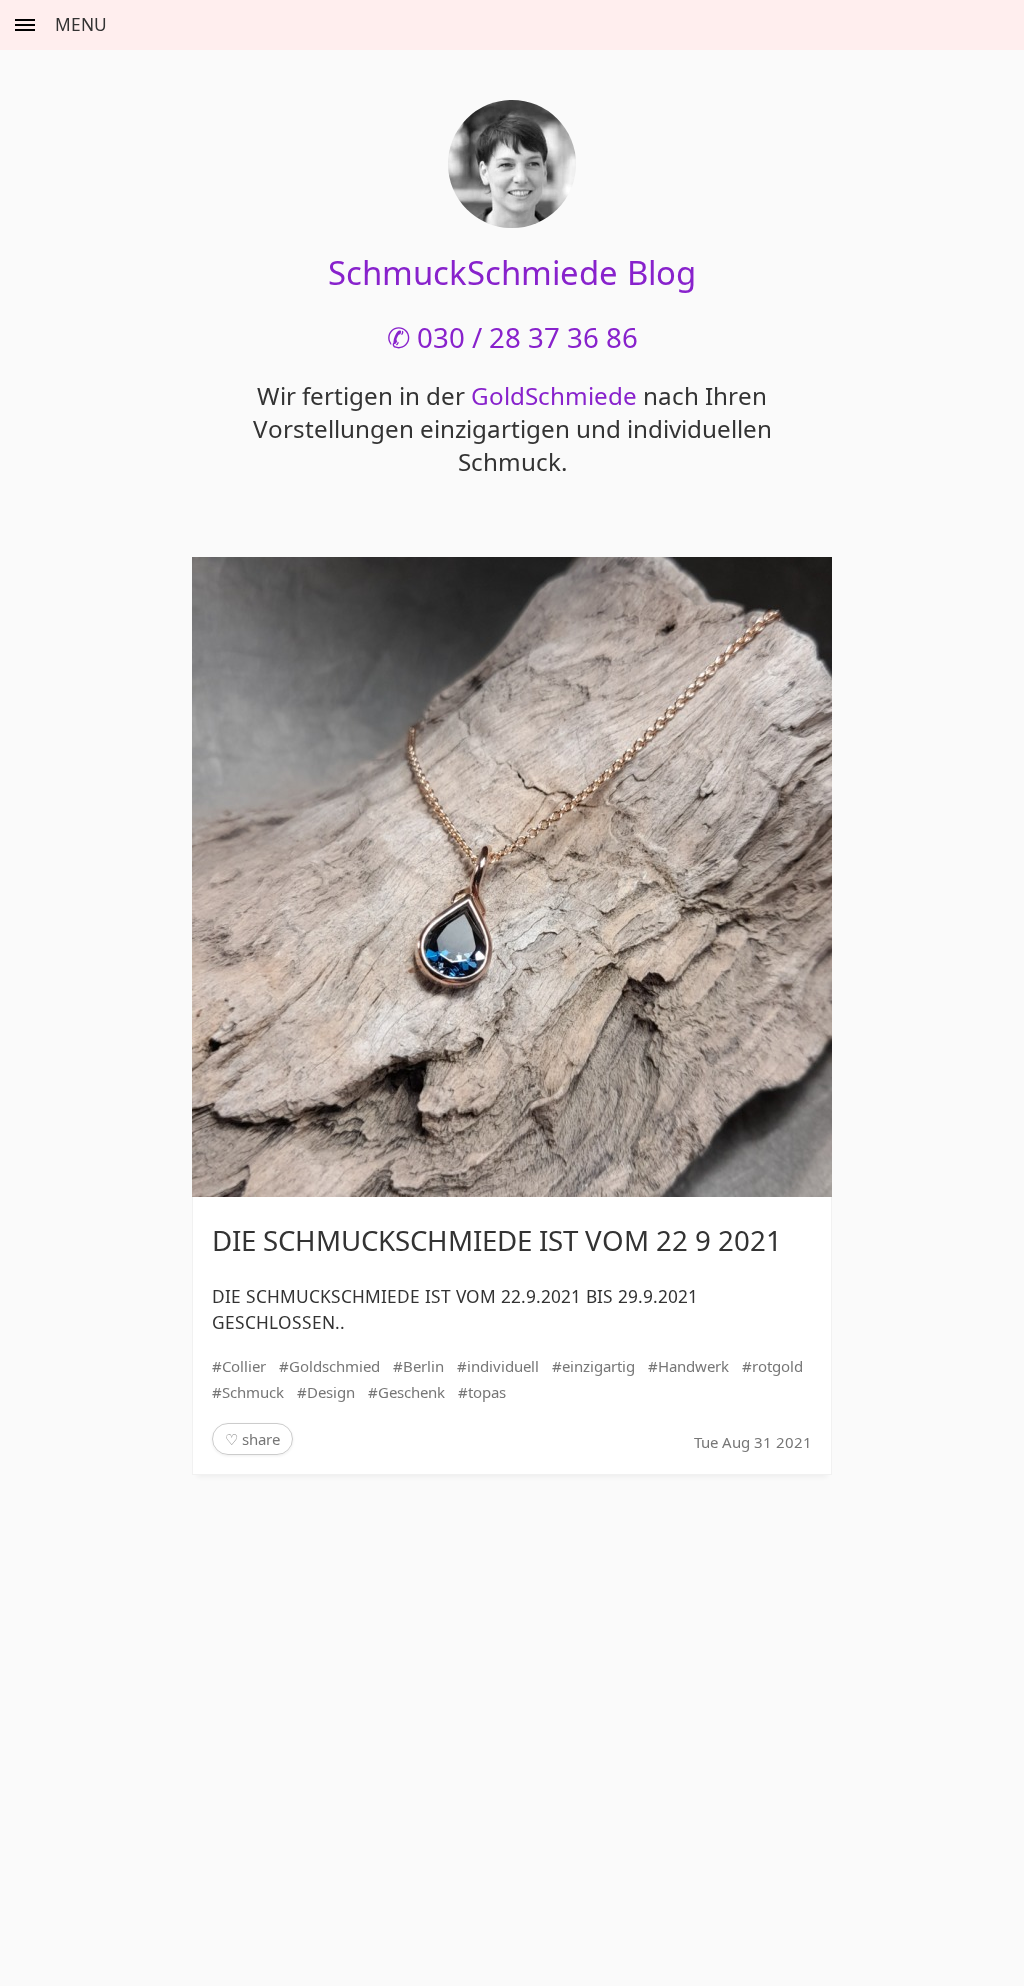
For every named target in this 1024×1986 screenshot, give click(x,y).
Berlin (423, 1366)
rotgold (777, 1366)
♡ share (252, 1439)
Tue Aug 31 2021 (753, 1442)
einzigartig (598, 1366)
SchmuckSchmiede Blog (512, 272)
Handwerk (693, 1366)
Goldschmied (334, 1366)
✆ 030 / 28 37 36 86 (512, 337)
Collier (244, 1366)
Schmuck (253, 1392)
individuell (503, 1366)
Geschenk (411, 1392)
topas (487, 1392)
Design (331, 1392)
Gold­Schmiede (554, 395)
